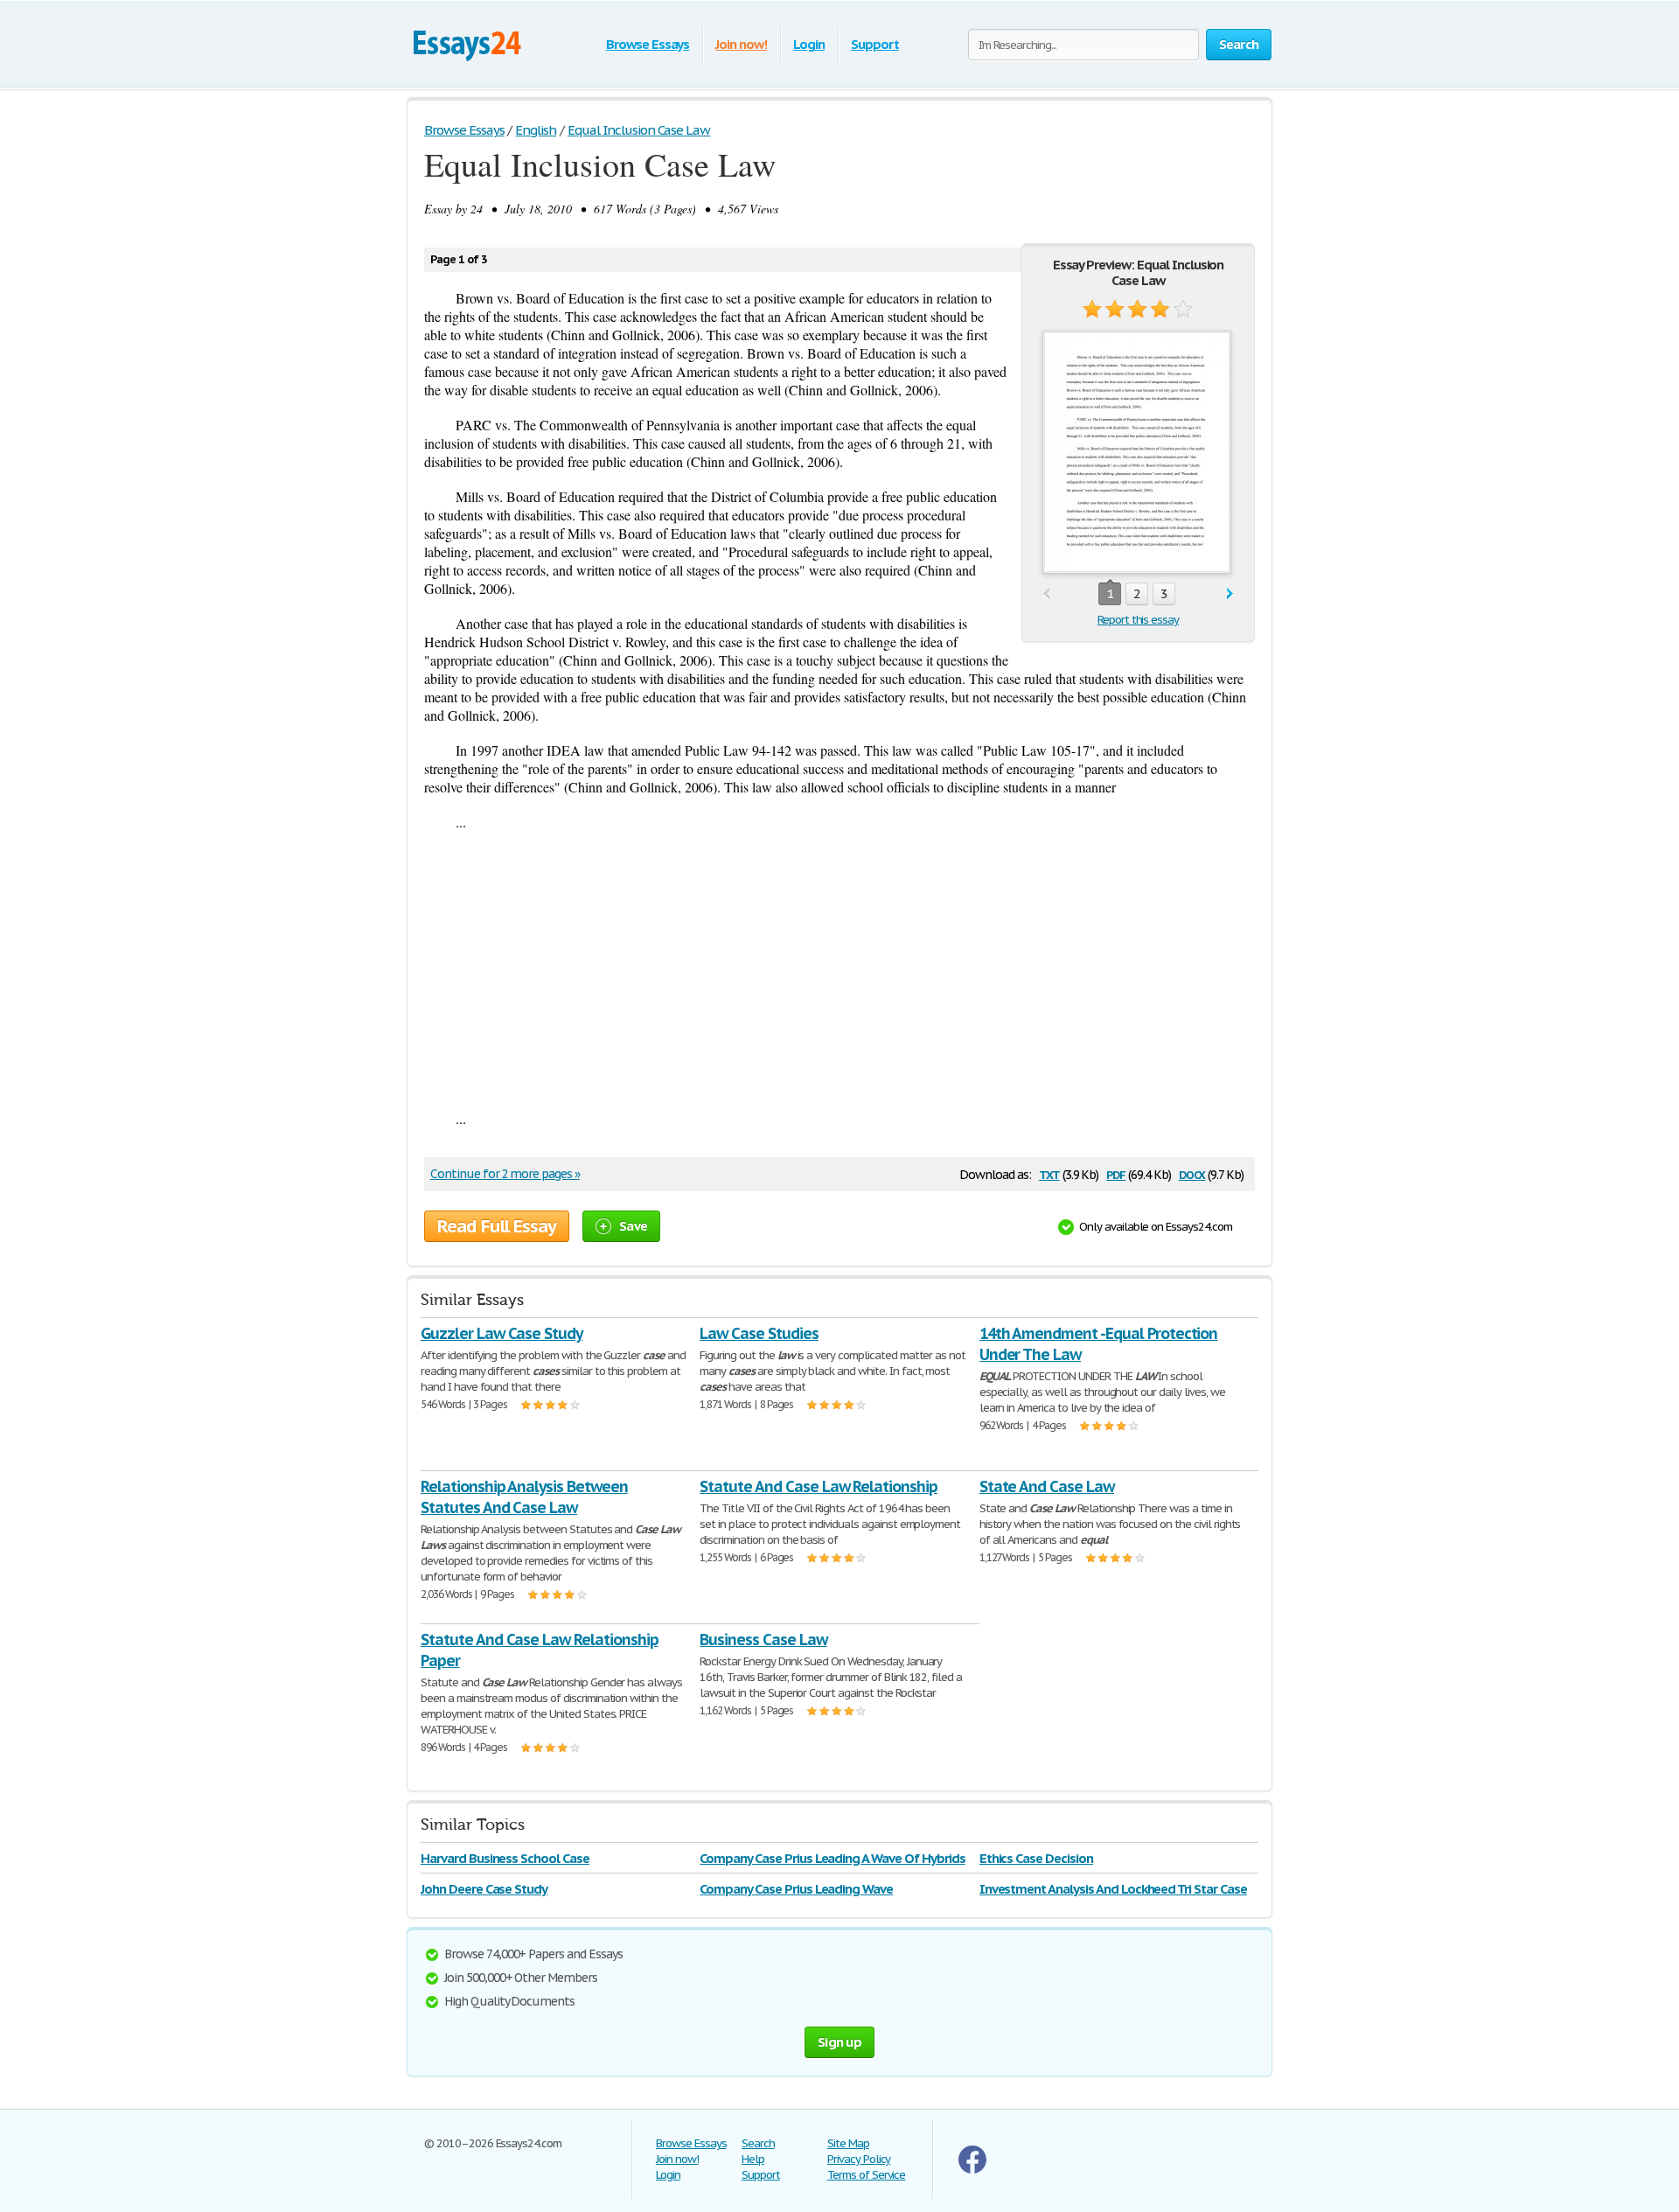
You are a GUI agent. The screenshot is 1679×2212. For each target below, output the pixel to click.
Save (633, 1226)
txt (1049, 1173)
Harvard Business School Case (505, 1858)
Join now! (741, 44)
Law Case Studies (759, 1333)
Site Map (848, 2143)
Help (753, 2159)
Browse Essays (648, 44)
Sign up (839, 2042)
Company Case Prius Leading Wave (796, 1889)
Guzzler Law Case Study (502, 1333)
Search (758, 2143)
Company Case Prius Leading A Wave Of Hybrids (832, 1858)
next (1230, 594)
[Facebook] (972, 2170)
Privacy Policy (859, 2159)
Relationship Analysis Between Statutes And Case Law (524, 1497)
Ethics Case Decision (1036, 1858)
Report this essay (1138, 620)
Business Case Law (763, 1640)
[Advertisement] (839, 970)
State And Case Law (1047, 1486)
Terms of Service (866, 2175)
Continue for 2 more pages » (505, 1174)
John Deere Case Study (484, 1889)
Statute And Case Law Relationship (819, 1486)
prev (1046, 594)
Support (875, 44)
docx (1192, 1173)
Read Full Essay (497, 1226)
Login (809, 44)
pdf (1116, 1173)
